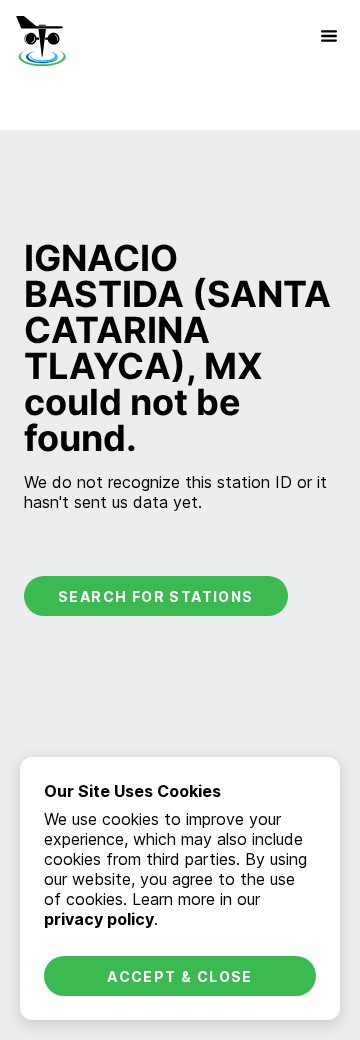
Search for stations (156, 596)
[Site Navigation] (329, 36)
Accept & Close (180, 976)
